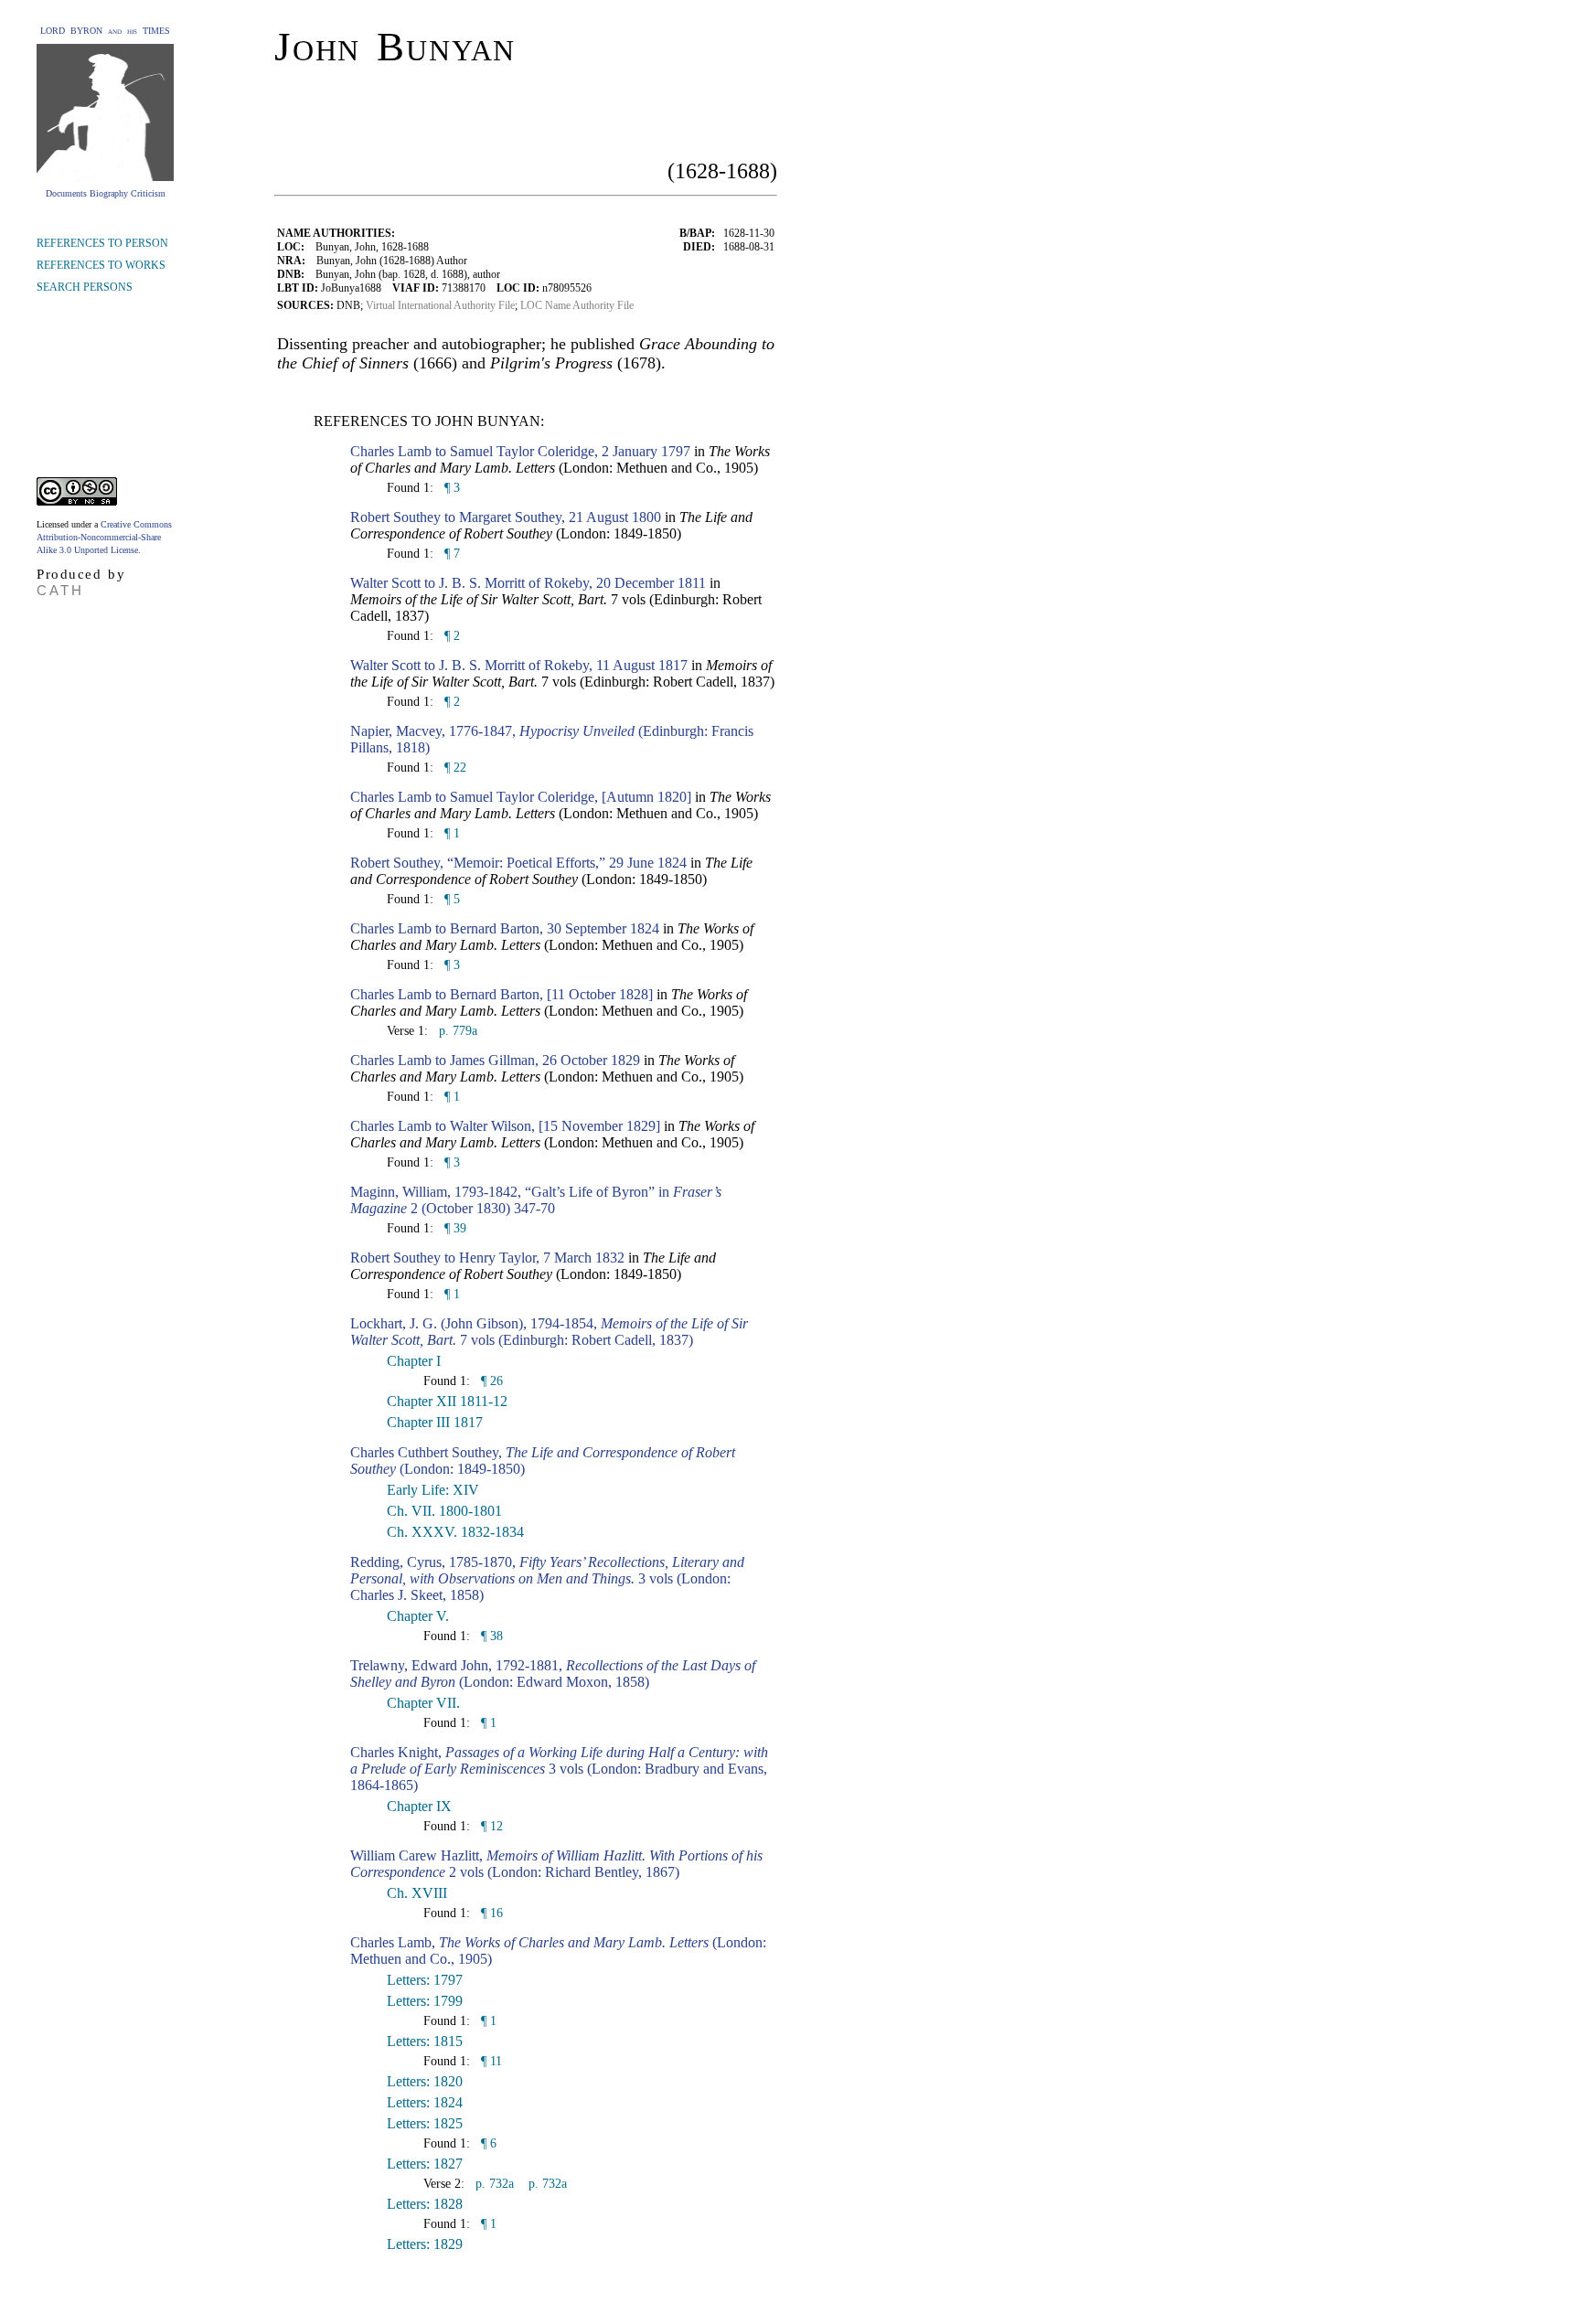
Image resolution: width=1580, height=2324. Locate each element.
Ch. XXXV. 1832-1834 (455, 1532)
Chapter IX (419, 1806)
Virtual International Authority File (440, 305)
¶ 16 (490, 1913)
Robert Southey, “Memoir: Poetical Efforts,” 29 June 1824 (518, 863)
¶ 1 (450, 833)
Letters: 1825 (425, 2123)
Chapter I (414, 1361)
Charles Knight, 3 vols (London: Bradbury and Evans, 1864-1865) (559, 1769)
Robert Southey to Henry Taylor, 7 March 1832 (487, 1258)
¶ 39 (454, 1228)
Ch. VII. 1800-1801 (444, 1511)
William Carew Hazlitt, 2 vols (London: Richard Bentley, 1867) (556, 1864)
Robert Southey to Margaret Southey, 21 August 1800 (506, 517)
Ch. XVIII (417, 1893)
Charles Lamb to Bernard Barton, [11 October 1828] (502, 994)
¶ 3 (450, 488)
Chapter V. (418, 1616)
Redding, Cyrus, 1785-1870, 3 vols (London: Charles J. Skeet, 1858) (547, 1578)
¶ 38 (490, 1636)
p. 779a (456, 1031)
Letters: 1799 (425, 2001)
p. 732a (493, 2184)
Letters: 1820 (425, 2081)
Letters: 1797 (425, 1980)
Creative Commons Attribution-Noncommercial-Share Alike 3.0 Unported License (104, 537)
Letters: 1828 (425, 2204)
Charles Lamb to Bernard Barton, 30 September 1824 (505, 928)
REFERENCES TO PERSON (102, 243)
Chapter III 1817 (435, 1422)
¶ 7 (450, 554)
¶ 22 (454, 768)
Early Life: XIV (433, 1490)
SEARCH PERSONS (85, 287)
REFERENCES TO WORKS (101, 265)
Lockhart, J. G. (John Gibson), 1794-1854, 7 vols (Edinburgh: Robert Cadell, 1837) (549, 1332)
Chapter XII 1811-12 (447, 1401)
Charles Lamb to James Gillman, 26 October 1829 (495, 1060)
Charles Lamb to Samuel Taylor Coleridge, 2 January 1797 (520, 451)
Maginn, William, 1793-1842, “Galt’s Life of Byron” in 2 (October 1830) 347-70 (536, 1200)
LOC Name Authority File (577, 305)
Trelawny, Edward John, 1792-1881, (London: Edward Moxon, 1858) (553, 1674)
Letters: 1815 (425, 2041)
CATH (60, 590)
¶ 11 (490, 2061)
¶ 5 (450, 899)
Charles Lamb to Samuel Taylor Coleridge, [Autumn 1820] (521, 797)
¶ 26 (490, 1381)
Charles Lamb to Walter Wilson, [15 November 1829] (505, 1126)
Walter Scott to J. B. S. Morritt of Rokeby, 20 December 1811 (528, 583)
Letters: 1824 (425, 2102)
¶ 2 (450, 636)
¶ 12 (490, 1826)
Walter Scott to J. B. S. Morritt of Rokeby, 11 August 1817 (519, 665)
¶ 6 (487, 2143)
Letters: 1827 (425, 2164)
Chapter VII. (423, 1703)
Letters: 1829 (425, 2244)
